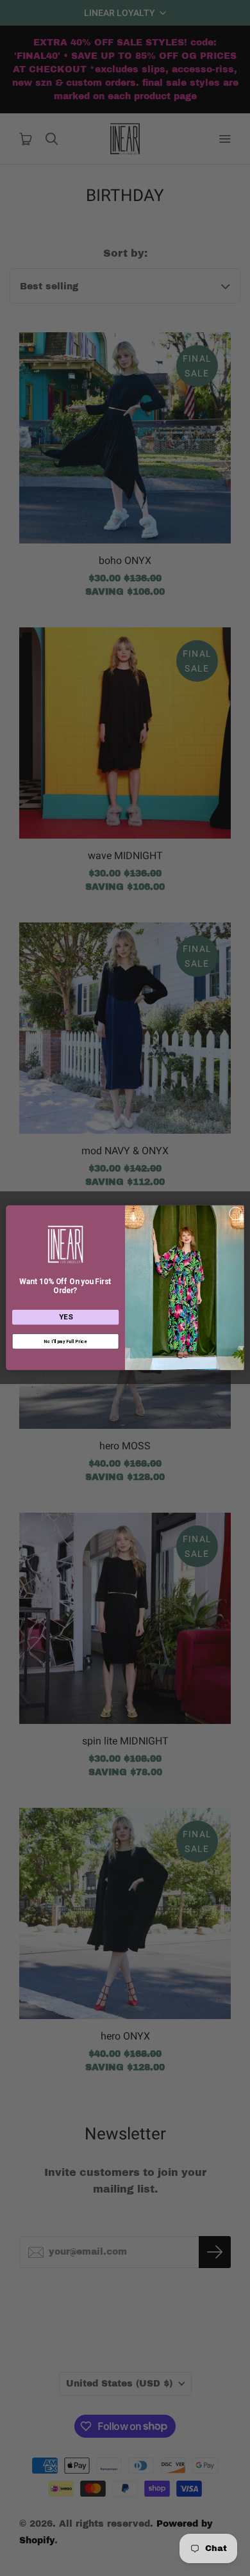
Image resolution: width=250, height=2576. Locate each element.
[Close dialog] (236, 1214)
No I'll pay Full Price (65, 1341)
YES (66, 1317)
